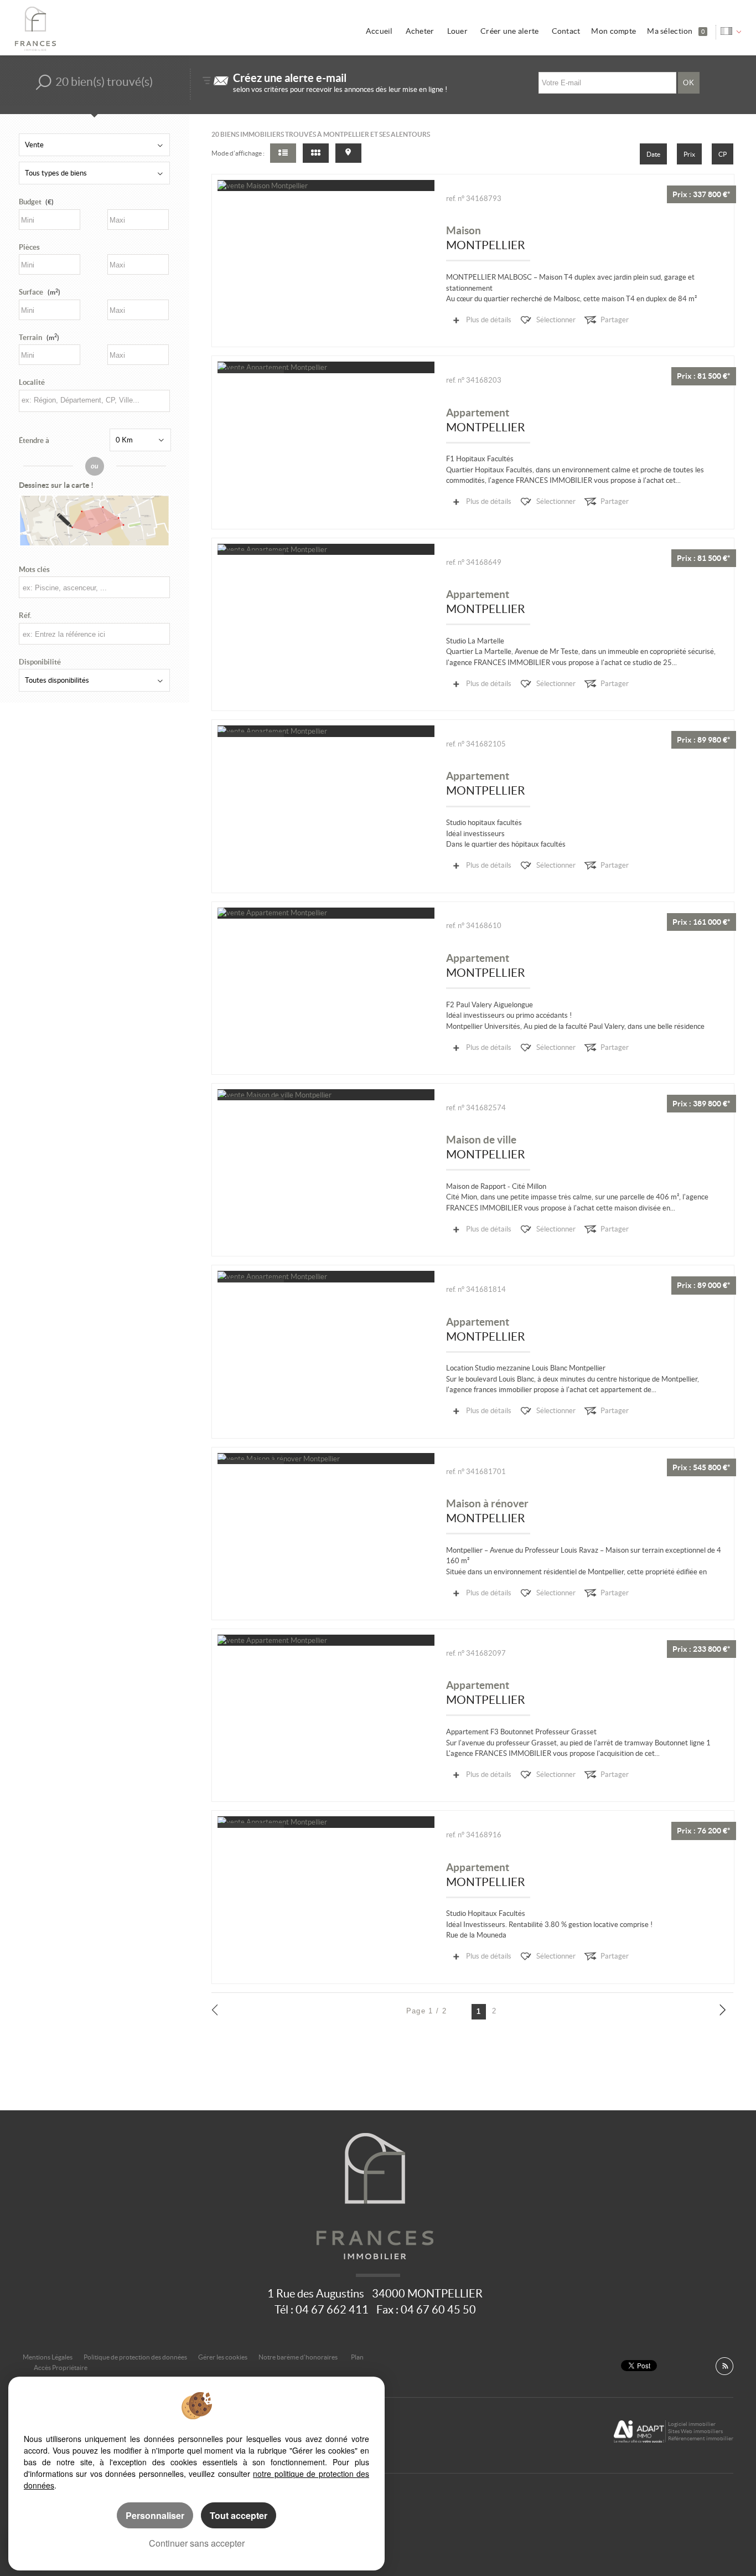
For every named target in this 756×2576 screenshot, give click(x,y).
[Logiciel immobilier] (639, 2431)
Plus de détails (489, 320)
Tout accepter (239, 2515)
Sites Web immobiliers (695, 2431)
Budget (30, 202)
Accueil (379, 31)
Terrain (39, 338)
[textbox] (94, 400)
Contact (566, 31)
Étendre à (34, 441)
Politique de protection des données (135, 2357)
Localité (32, 382)
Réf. (25, 615)
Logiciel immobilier (692, 2424)
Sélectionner (556, 320)
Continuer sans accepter (197, 2543)
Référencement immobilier (701, 2438)
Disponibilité (40, 662)
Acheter (420, 31)
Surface (40, 292)
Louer (457, 31)
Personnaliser (155, 2515)
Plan (357, 2357)
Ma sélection (676, 31)
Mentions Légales (48, 2357)
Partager (615, 320)
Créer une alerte (510, 31)
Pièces (29, 247)
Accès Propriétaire (61, 2368)
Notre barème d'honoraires (299, 2357)
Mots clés (34, 570)
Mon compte (613, 31)
